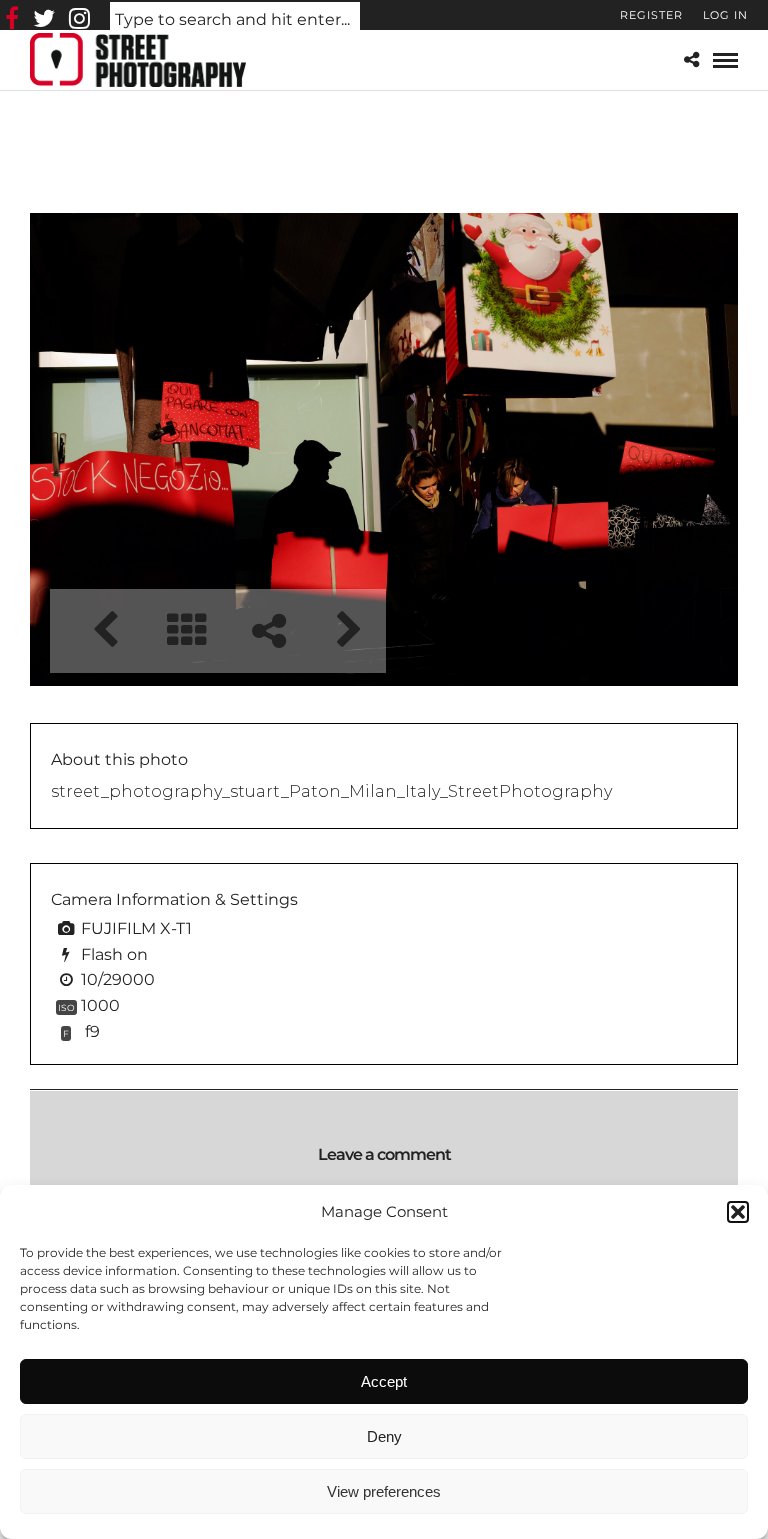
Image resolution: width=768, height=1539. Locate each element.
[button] (738, 1212)
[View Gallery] (186, 630)
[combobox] (235, 20)
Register (651, 15)
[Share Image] (268, 630)
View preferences (384, 1491)
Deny (384, 1436)
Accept (384, 1381)
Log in (725, 15)
